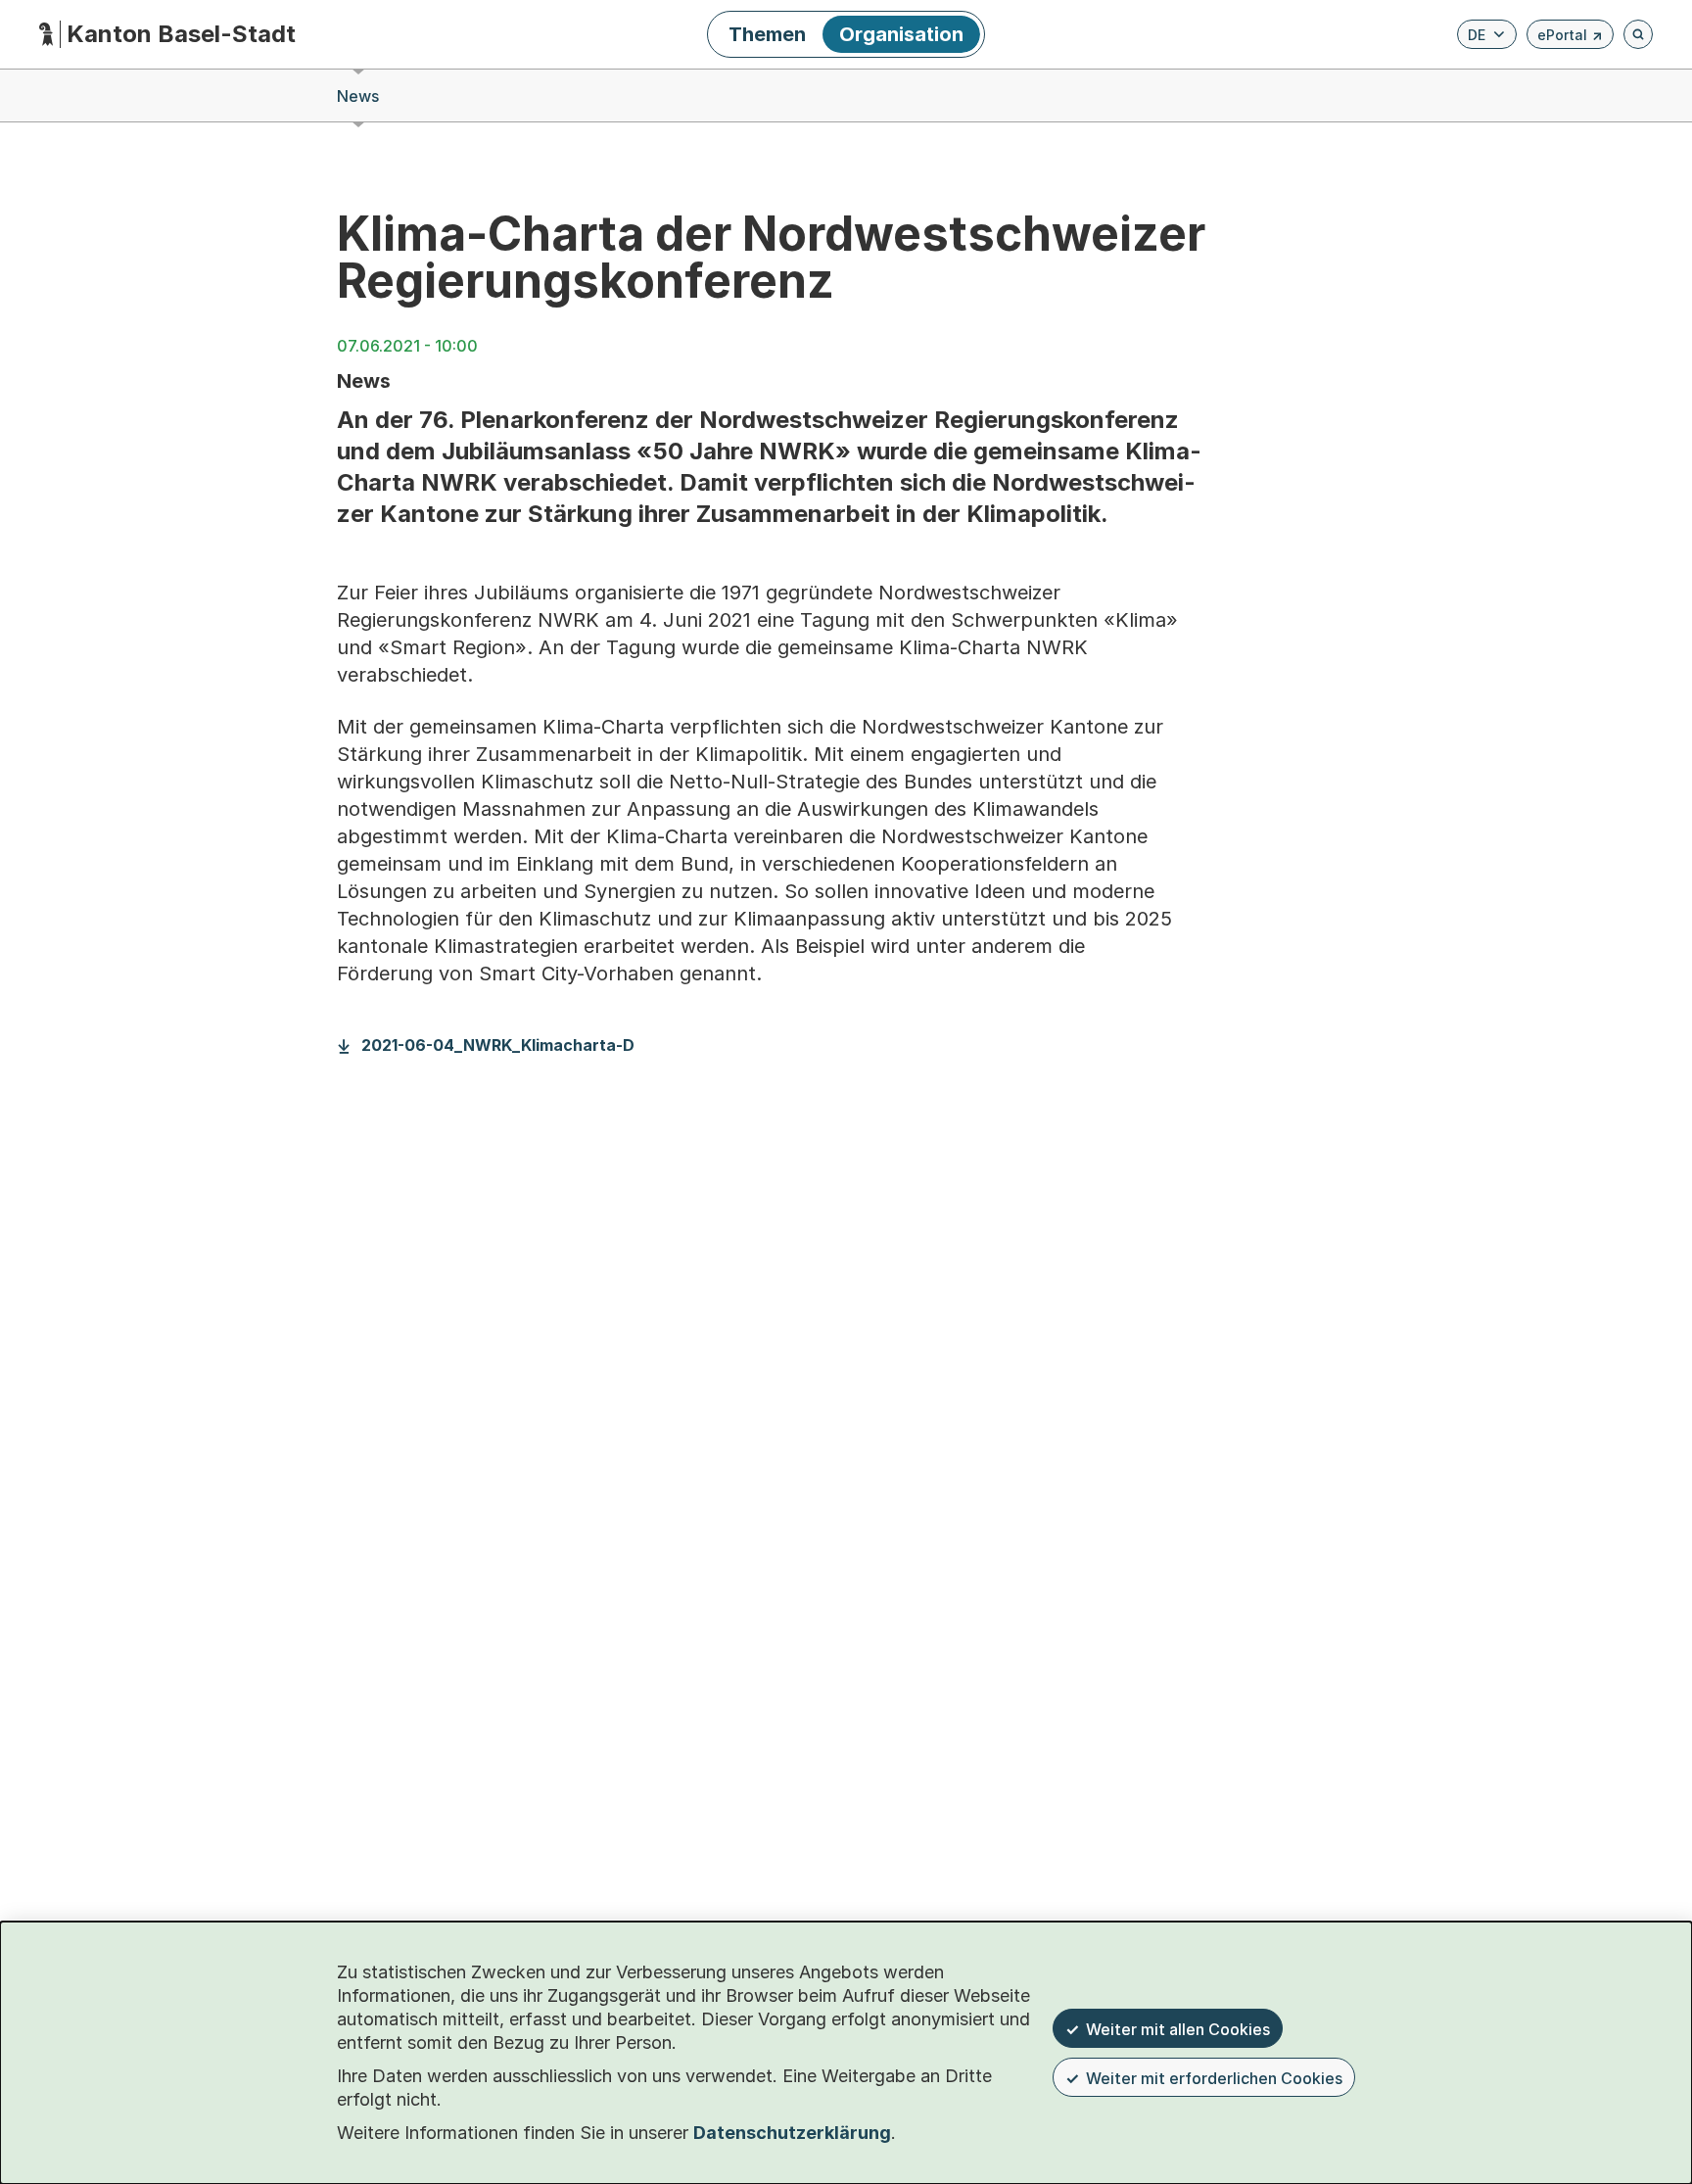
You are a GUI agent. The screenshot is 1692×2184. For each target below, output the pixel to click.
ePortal (1570, 38)
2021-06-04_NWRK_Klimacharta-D (498, 1045)
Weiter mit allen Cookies (1178, 2029)
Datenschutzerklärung (792, 2133)
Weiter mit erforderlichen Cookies (1214, 2078)
